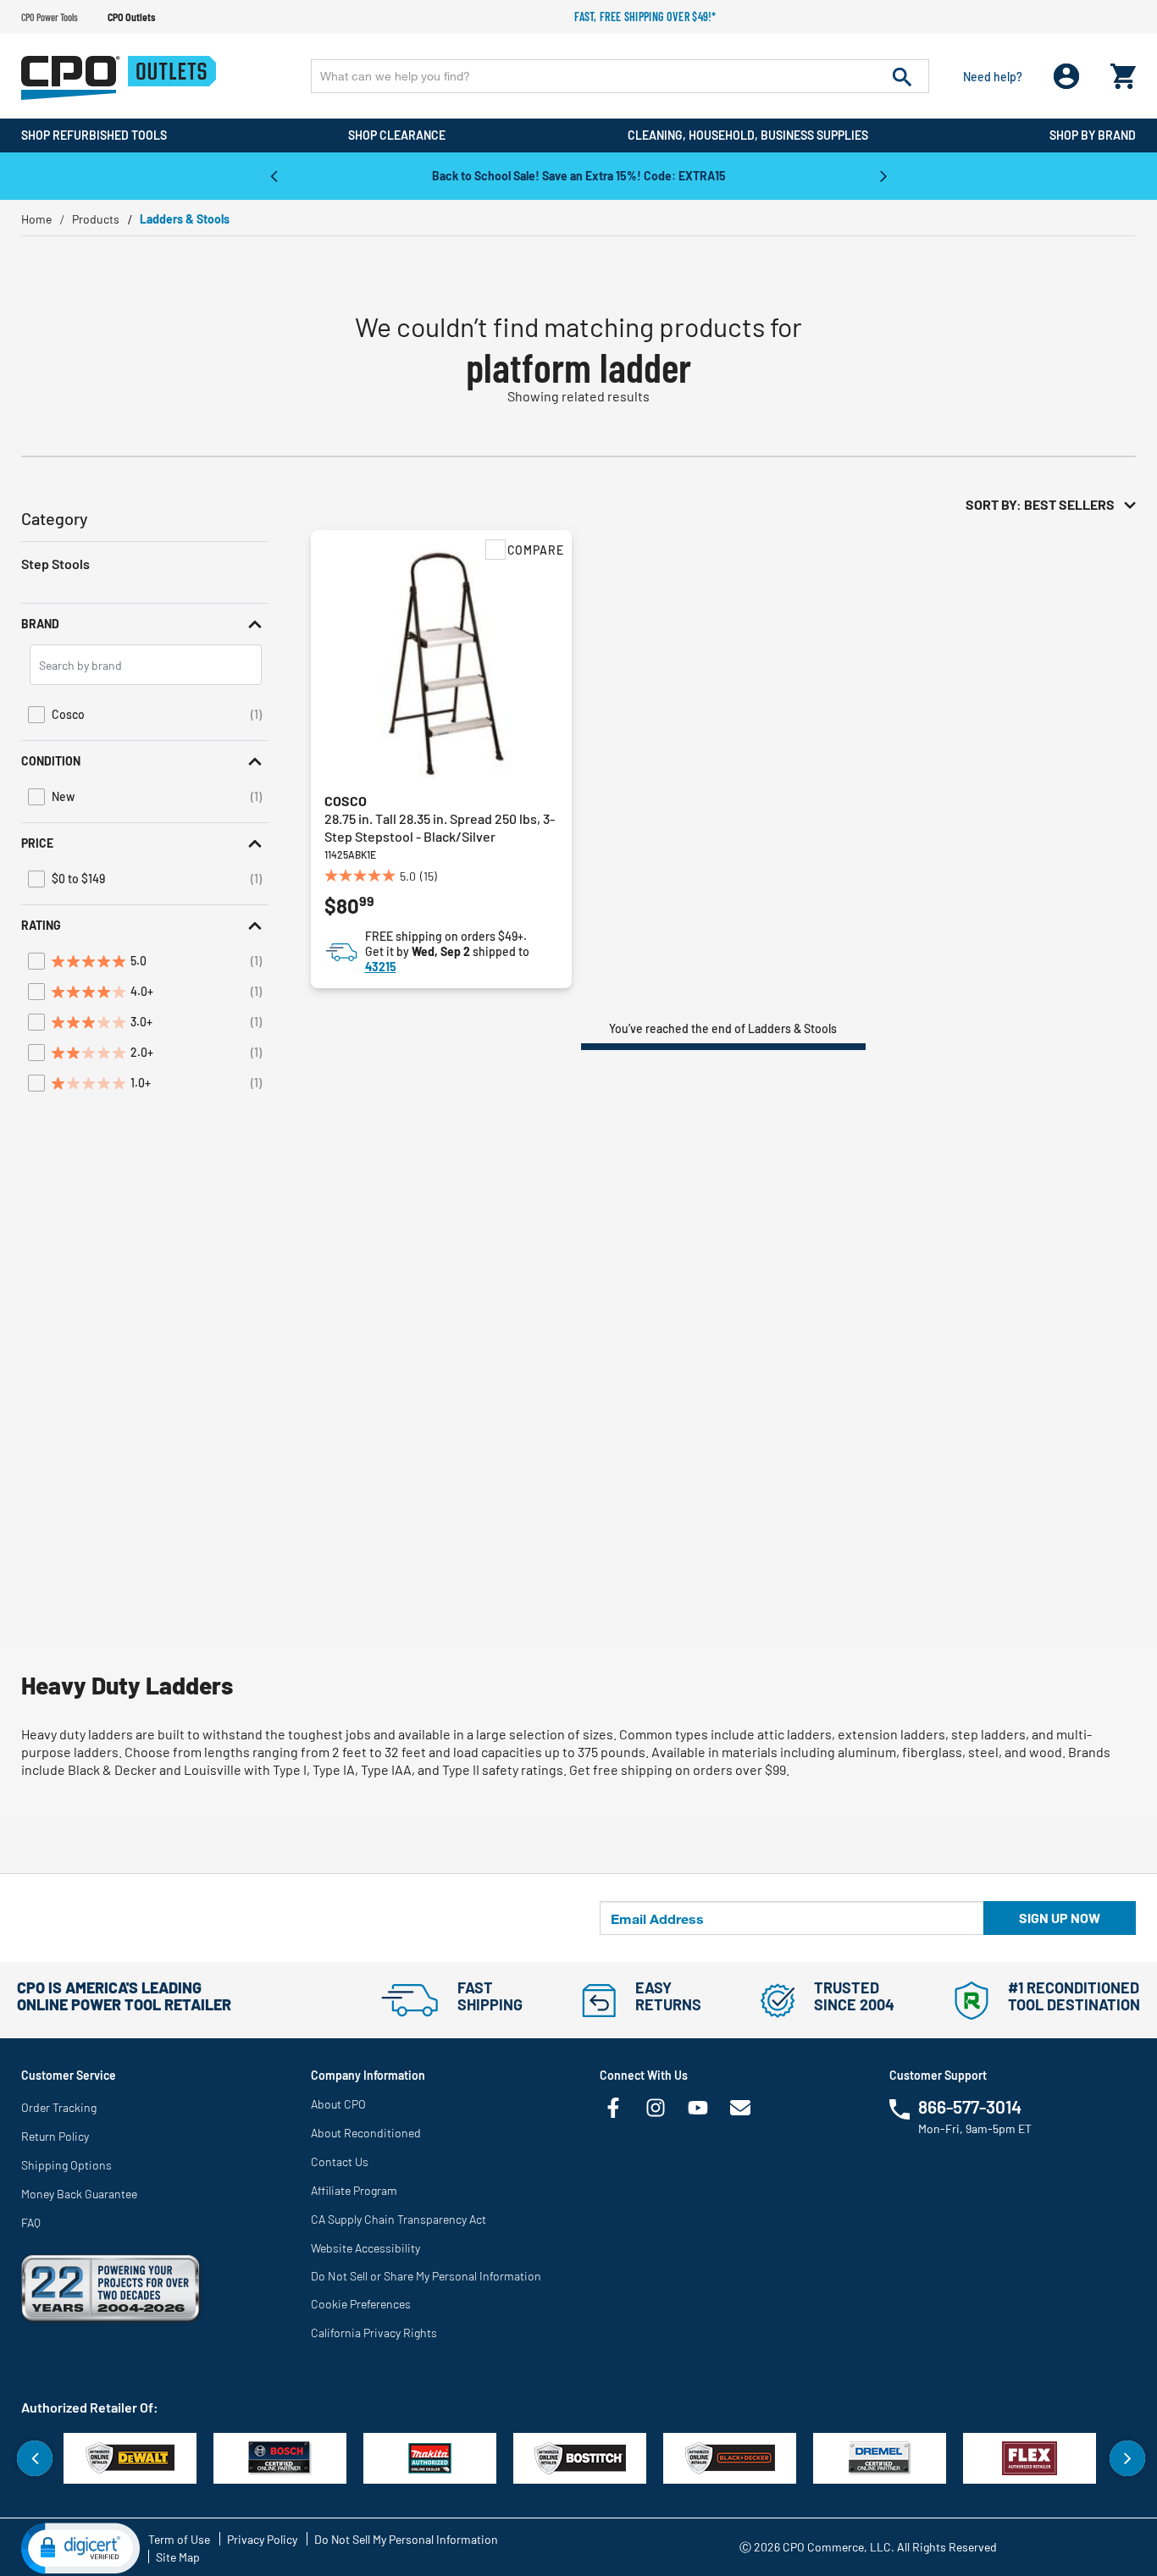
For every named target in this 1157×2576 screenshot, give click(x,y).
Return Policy (55, 2136)
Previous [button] (274, 175)
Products (96, 219)
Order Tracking (59, 2107)
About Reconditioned (366, 2133)
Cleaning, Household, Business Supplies (748, 135)
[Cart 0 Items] (1123, 72)
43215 (381, 967)
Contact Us (340, 2161)
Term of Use (179, 2539)
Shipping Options (66, 2165)
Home (36, 219)
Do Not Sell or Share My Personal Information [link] (426, 2276)
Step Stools (55, 564)
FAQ (31, 2222)
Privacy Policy (262, 2539)
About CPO (338, 2104)
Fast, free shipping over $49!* (645, 17)
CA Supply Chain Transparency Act (399, 2219)
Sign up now (1060, 1918)
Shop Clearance (397, 135)
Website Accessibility (365, 2248)
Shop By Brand (1093, 135)
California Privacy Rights (374, 2333)
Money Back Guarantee (79, 2194)
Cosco (346, 801)
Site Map (178, 2557)
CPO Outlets (131, 17)
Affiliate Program (354, 2190)
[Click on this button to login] (1067, 77)
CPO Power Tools (50, 17)
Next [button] (883, 175)
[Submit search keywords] (902, 76)
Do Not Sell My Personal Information (406, 2539)
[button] (145, 624)
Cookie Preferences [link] (361, 2304)
